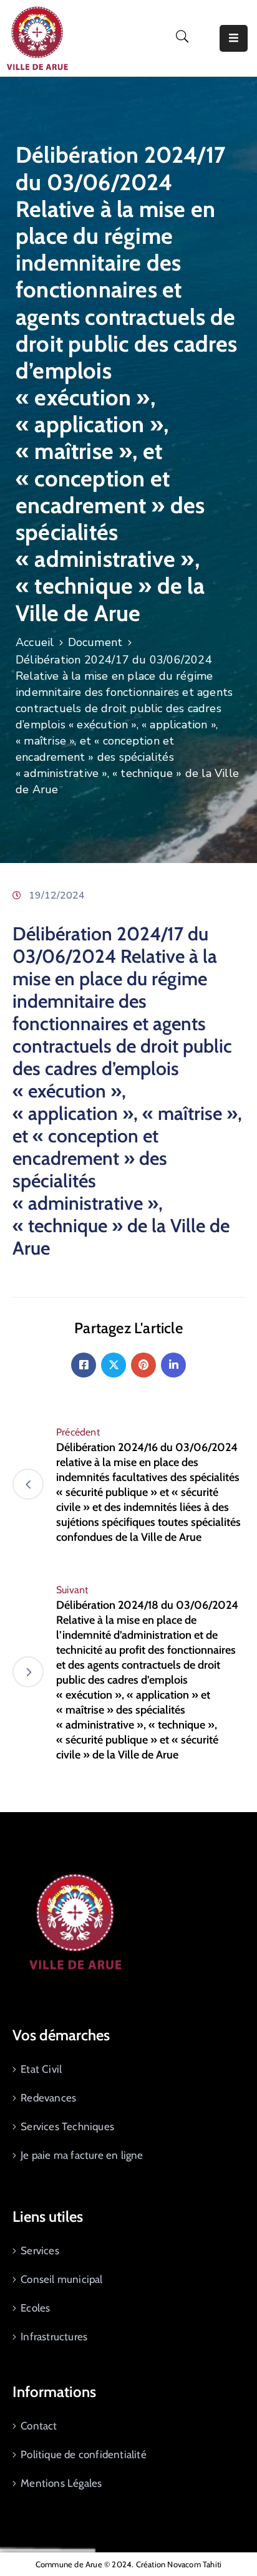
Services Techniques (67, 2126)
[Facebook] (84, 1365)
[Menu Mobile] (234, 38)
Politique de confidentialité (84, 2454)
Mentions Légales (61, 2483)
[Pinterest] (143, 1365)
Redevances (48, 2098)
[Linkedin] (173, 1365)
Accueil (35, 642)
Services (40, 2250)
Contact (39, 2426)
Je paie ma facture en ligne (82, 2155)
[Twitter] (114, 1365)
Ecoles (35, 2308)
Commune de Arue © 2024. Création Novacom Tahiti (128, 2564)
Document (95, 642)
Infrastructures (54, 2337)
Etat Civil (41, 2069)
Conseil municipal (61, 2279)
